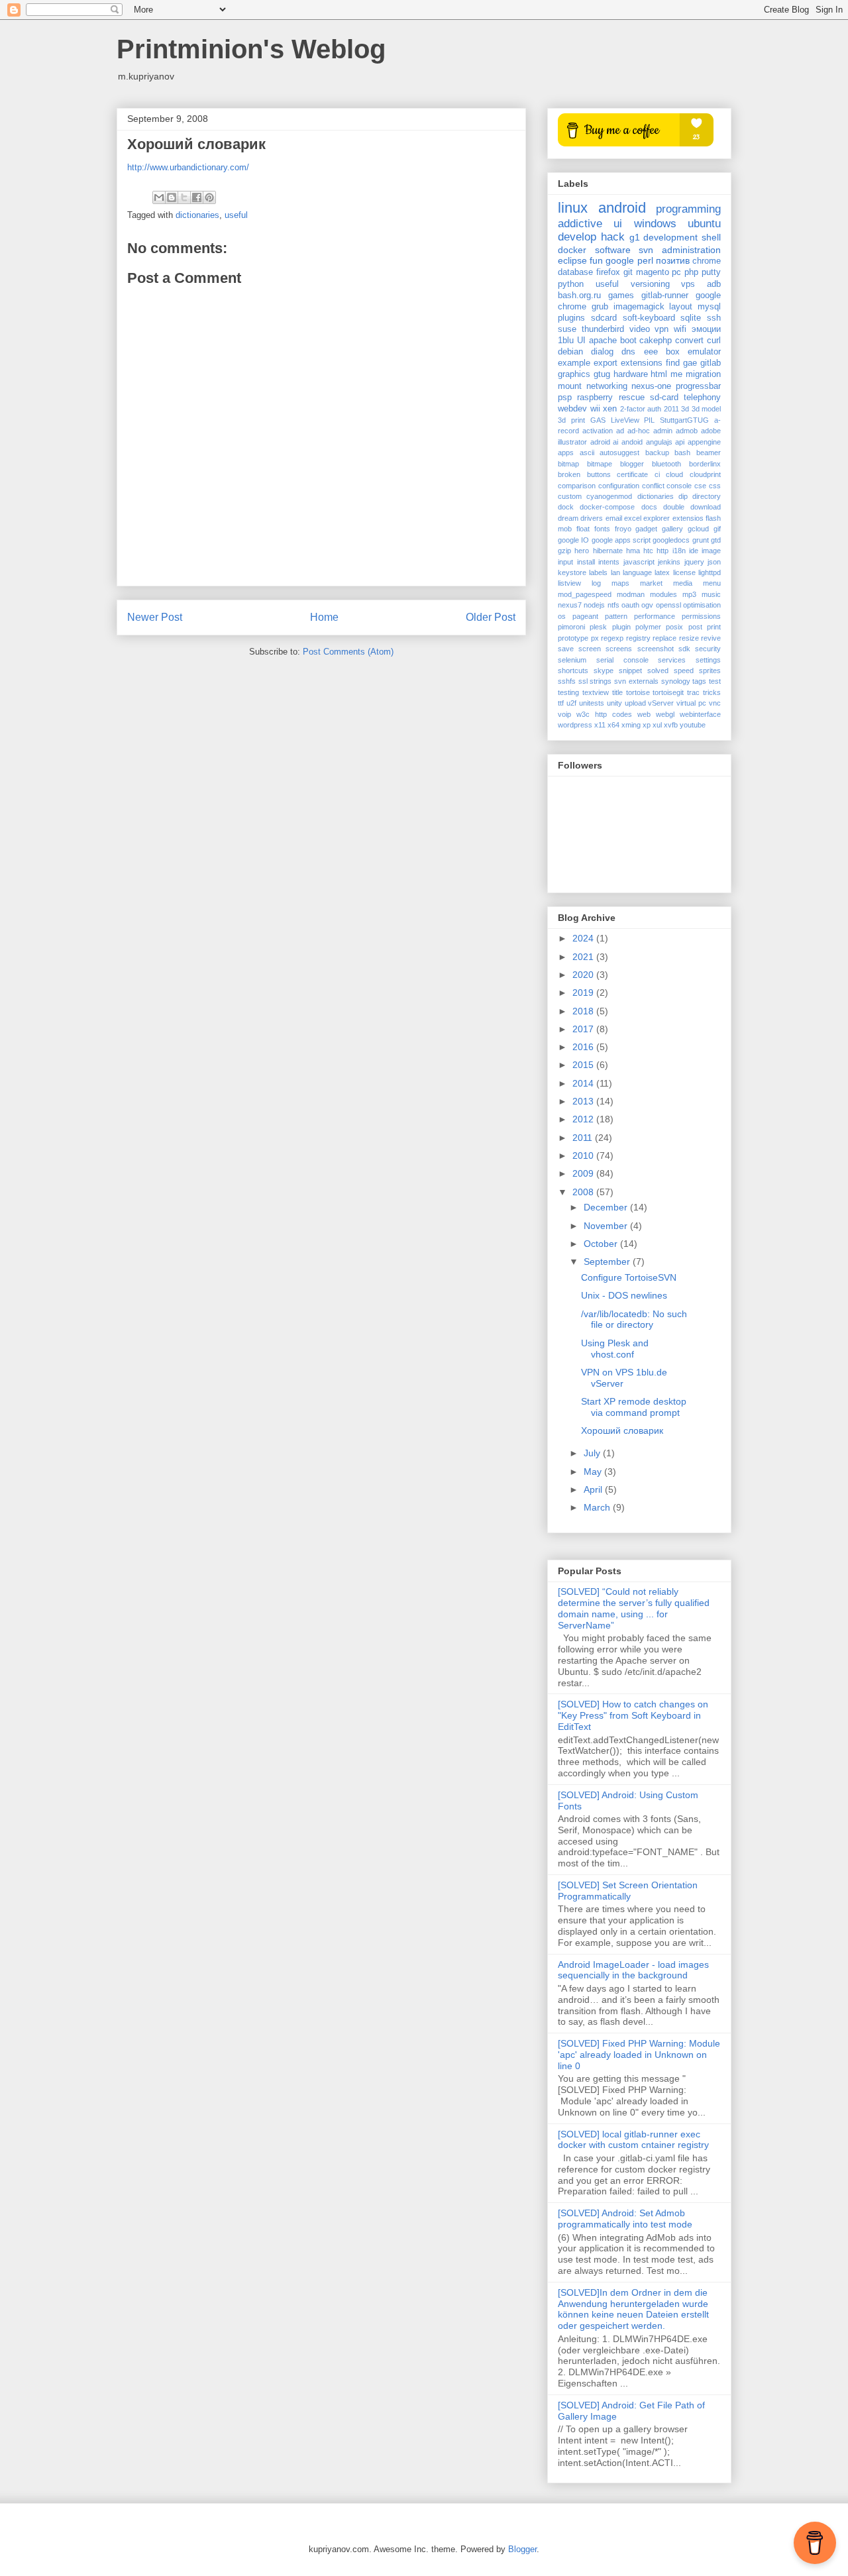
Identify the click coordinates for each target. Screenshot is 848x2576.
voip (564, 714)
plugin (621, 627)
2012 (584, 1119)
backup (657, 453)
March (598, 1507)
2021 (584, 957)
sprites (710, 671)
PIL (649, 420)
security (708, 649)
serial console (622, 660)
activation (598, 431)
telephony (702, 398)
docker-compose (607, 507)
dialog (602, 352)
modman (631, 594)
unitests (592, 703)
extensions (642, 363)
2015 (584, 1065)
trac (693, 692)
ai (615, 442)
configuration (619, 486)
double (674, 507)
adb (714, 284)
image (711, 551)
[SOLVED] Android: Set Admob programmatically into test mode (625, 2219)
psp (565, 398)
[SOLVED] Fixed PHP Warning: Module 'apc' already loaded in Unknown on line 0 (639, 2055)
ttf (561, 703)
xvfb (671, 725)
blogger (632, 464)
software (613, 250)
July (593, 1453)
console (679, 486)
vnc (715, 703)
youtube (693, 725)
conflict (653, 486)
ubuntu (704, 224)
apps (566, 453)
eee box (662, 352)
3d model (707, 409)
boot (628, 341)
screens (619, 649)
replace (664, 638)
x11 (600, 725)
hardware (631, 374)
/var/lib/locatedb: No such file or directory (634, 1319)
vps (688, 284)
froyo (623, 529)
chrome (707, 261)
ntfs (613, 605)
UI (581, 341)
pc (676, 272)
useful (236, 215)
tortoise (638, 692)
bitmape (600, 464)
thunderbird (603, 329)
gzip (564, 551)
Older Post (491, 617)
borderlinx (705, 464)
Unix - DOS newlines (624, 1295)
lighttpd (710, 572)
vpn (662, 329)
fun (596, 260)
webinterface (700, 714)
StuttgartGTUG (684, 420)
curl (714, 341)
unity (614, 703)
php (691, 272)
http (662, 551)
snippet (630, 671)
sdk (684, 649)
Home (324, 617)
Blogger (522, 2549)
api (680, 442)
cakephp (656, 341)
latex (662, 572)
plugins (571, 318)
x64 (613, 725)
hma (633, 551)
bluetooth (666, 464)
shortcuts (573, 671)
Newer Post (155, 617)
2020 (584, 975)
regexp (612, 638)
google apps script (621, 540)
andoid (632, 442)
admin (663, 431)
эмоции (706, 329)
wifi (680, 329)
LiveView (625, 420)
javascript (639, 562)
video (640, 329)
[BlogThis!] (172, 197)
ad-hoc (639, 431)
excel (633, 518)
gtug (602, 374)
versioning (650, 284)
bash (682, 453)
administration (691, 250)
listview (569, 583)
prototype (573, 638)
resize (689, 638)
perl (645, 260)
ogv (647, 605)
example (574, 363)
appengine (704, 442)
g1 (635, 237)
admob (687, 431)
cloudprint (705, 474)
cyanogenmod (609, 496)
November (607, 1226)
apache (603, 341)
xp (647, 725)
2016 (584, 1047)
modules (663, 594)
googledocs (671, 540)
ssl (583, 681)
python (571, 284)
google (620, 260)
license (684, 572)
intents (609, 562)
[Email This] (159, 197)
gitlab (711, 363)
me (676, 374)
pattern (616, 616)
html (659, 374)
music (711, 594)
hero (582, 551)
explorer (657, 518)
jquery (694, 562)
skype (604, 671)
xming (631, 725)
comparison (577, 486)
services (672, 660)
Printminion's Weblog (251, 49)
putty (711, 272)
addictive (580, 224)
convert (689, 341)
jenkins (669, 562)
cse (700, 486)
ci (657, 474)
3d (685, 409)
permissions (701, 616)
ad (620, 431)
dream (568, 518)
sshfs (567, 681)
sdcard (604, 318)
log (596, 583)
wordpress (575, 725)
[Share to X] (184, 197)
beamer (709, 453)
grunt (701, 540)
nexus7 (570, 605)
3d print (571, 420)
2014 (584, 1083)
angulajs (659, 442)
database (575, 272)
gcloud (698, 529)
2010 (584, 1155)
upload (635, 703)
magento (653, 272)
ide (694, 551)
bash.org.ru (579, 295)
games (621, 295)
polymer (648, 627)
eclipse (572, 260)
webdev (572, 409)
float (583, 529)
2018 (584, 1011)
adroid (600, 442)
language (637, 572)
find (673, 363)
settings (708, 660)
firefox (608, 272)
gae (690, 363)
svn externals (636, 681)
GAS (598, 420)
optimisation (702, 605)
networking (607, 386)
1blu (566, 341)
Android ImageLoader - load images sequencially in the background (633, 1970)
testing (568, 692)
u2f (571, 703)
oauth (630, 605)
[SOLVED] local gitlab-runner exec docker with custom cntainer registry (633, 2140)
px (595, 638)
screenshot (656, 649)
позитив (673, 260)
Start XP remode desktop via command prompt (634, 1407)
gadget (646, 529)
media (683, 583)
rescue (632, 398)
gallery (672, 529)
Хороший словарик (622, 1430)
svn (646, 250)
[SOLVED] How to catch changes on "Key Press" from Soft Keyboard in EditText (633, 1715)
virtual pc (691, 703)
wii (595, 409)
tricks (712, 692)
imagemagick (639, 307)
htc (648, 551)
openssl (668, 605)
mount (570, 386)
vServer (661, 703)
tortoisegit (668, 692)
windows (655, 224)
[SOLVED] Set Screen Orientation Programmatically (628, 1891)
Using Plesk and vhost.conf (615, 1349)
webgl (665, 714)
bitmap (568, 464)
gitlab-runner (665, 295)
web (644, 714)
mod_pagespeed (585, 594)
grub (600, 307)
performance (655, 616)
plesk (598, 627)
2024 (584, 938)
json (714, 562)
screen (590, 649)
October (602, 1244)
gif (717, 529)
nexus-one (651, 386)
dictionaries (197, 215)
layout (681, 307)
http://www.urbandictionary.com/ (188, 167)
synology (676, 681)
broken (569, 474)
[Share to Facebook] (197, 197)
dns (628, 352)
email (614, 518)
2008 (584, 1192)
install (586, 562)
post (695, 627)
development (670, 237)
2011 (671, 409)
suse (567, 329)
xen (610, 409)
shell (711, 237)
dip (683, 496)
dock (566, 507)
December (607, 1207)
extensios (688, 518)
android (622, 208)
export (606, 363)
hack (613, 237)
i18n (679, 551)
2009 (584, 1173)
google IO (573, 540)
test (715, 681)
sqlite (691, 318)
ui (618, 224)
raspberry (595, 398)
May (594, 1472)
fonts (602, 529)
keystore (572, 572)
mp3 (689, 594)
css (715, 486)
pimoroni (571, 627)
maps (620, 583)
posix (674, 627)
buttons (599, 474)
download (706, 507)
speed (684, 671)
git (628, 272)
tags (699, 681)
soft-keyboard (649, 318)
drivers (592, 518)
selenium (572, 660)
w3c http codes (604, 714)
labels (598, 572)
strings (601, 681)
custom (570, 496)
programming (688, 209)
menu (712, 583)
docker (572, 250)
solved (658, 671)
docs (649, 507)
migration (703, 374)
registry (638, 638)
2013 (584, 1101)
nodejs (594, 605)
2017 (584, 1029)
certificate (632, 474)
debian (570, 352)
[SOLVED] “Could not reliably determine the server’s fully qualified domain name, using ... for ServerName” (634, 1608)
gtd (716, 540)
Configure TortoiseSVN (629, 1277)
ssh (714, 318)
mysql (709, 307)
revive (711, 638)
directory (707, 496)
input (565, 562)
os (562, 616)
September (608, 1261)
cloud (674, 474)
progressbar (698, 386)
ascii (587, 453)
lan (615, 572)
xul (657, 725)
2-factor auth (641, 409)
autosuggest (619, 453)
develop (577, 237)
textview (596, 692)
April (594, 1489)
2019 (584, 993)
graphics (574, 374)
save (566, 649)
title (617, 692)
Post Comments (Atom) (348, 652)
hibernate (608, 551)
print (714, 627)
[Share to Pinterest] (209, 197)
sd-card (664, 398)
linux (573, 208)
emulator (704, 352)
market (651, 583)
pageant (585, 616)
